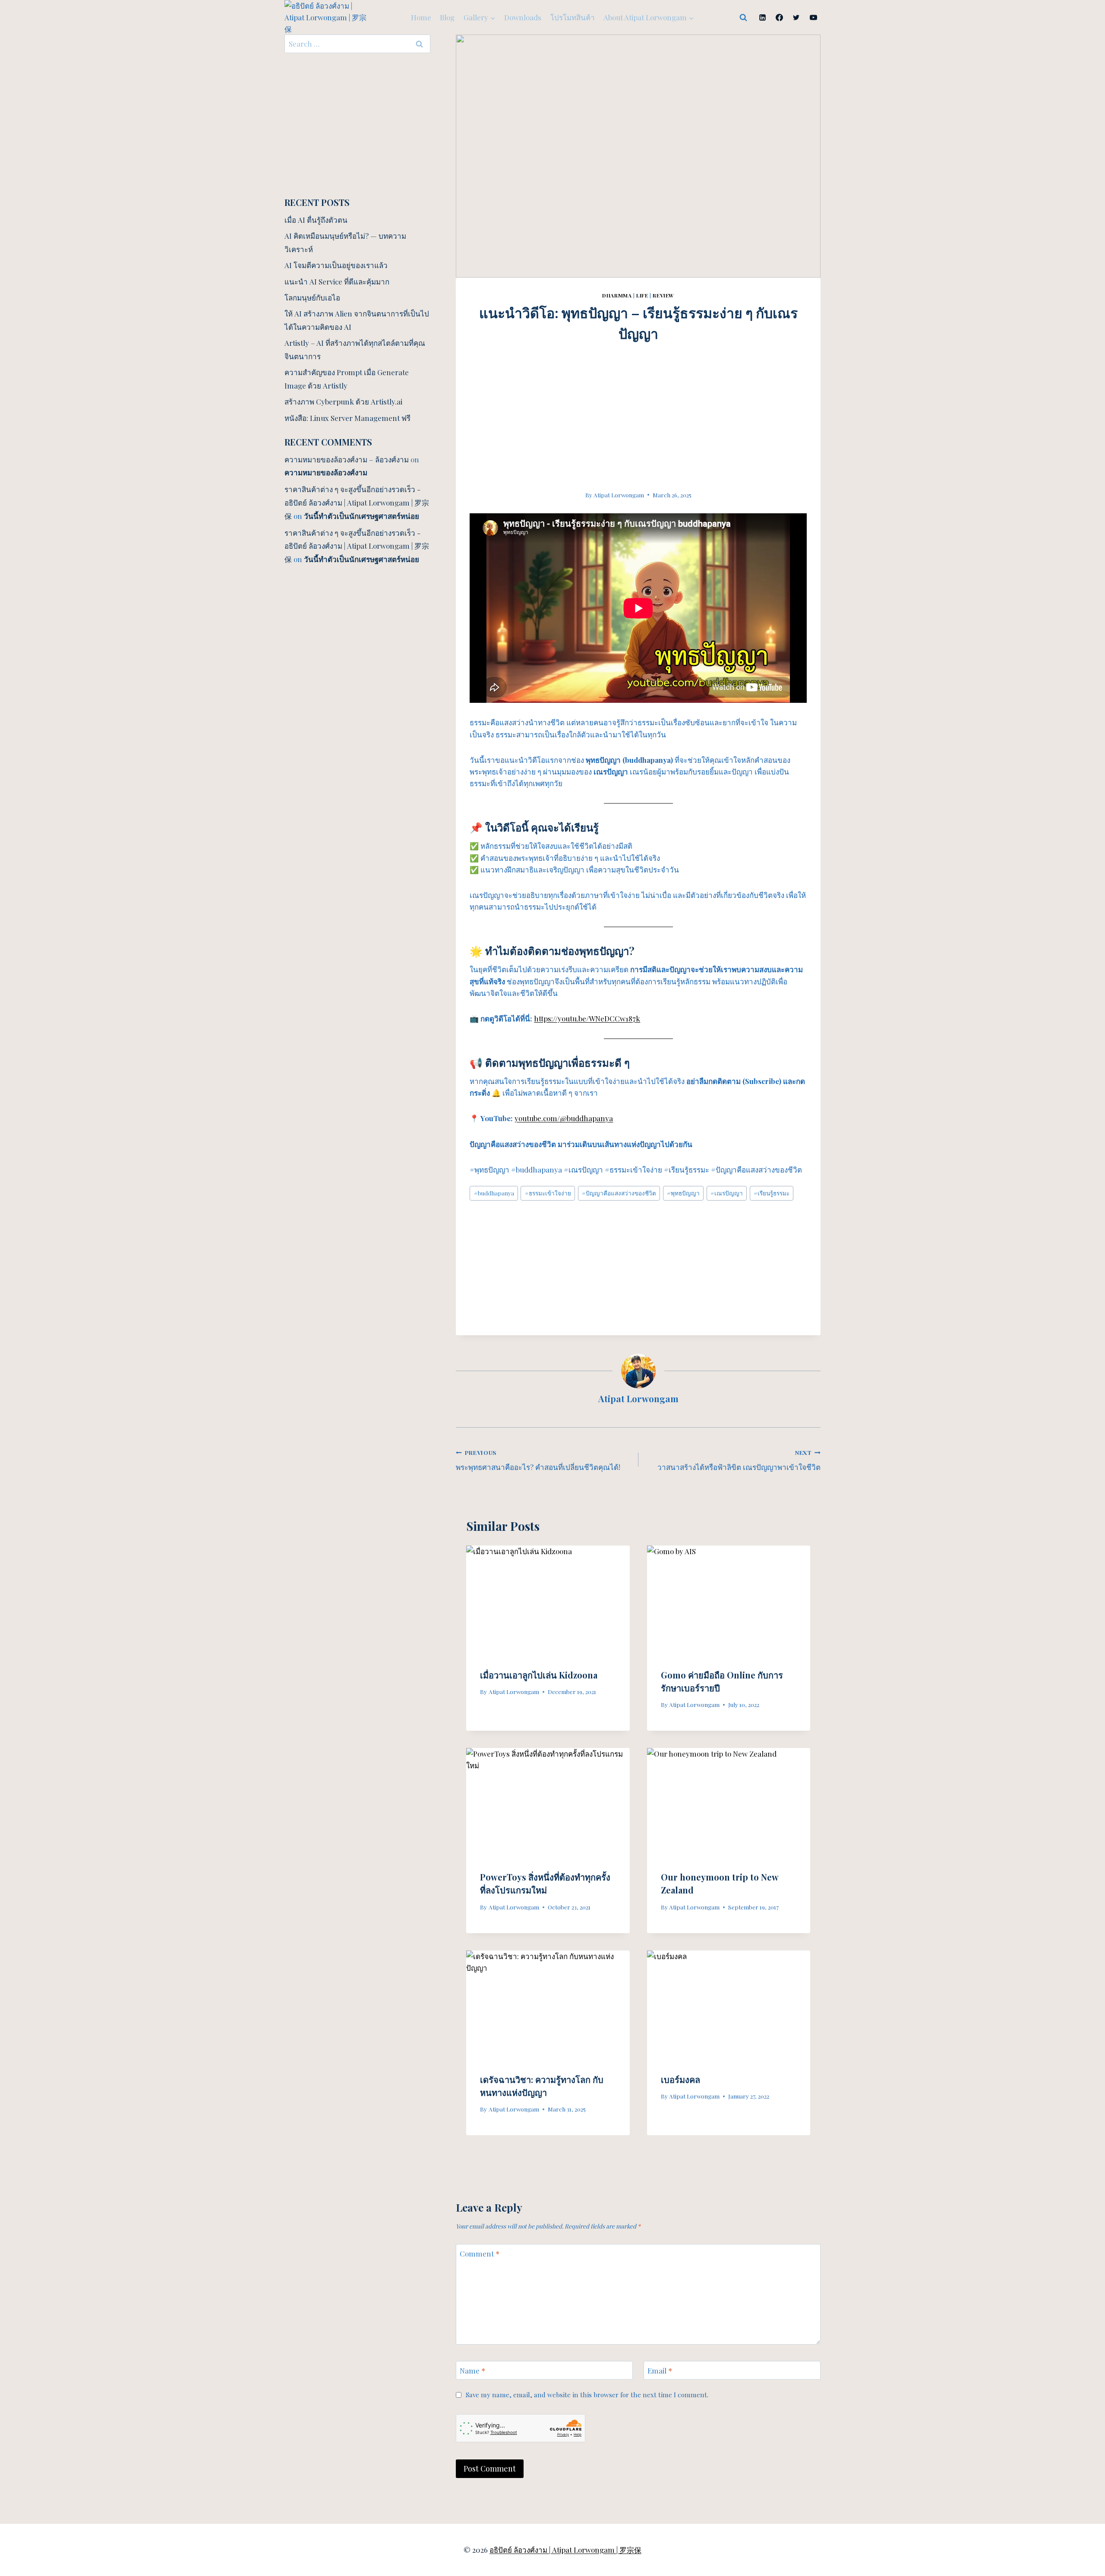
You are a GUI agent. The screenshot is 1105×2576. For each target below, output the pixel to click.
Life (642, 295)
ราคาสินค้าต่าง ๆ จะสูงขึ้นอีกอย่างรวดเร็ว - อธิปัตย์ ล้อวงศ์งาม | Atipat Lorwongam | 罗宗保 (357, 502)
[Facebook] (780, 18)
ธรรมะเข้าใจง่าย (548, 1193)
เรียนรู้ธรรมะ (772, 1193)
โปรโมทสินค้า (573, 17)
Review (663, 295)
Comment (480, 2254)
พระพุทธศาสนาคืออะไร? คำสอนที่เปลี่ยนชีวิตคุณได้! (538, 1460)
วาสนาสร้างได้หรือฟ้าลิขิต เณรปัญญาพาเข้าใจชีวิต (739, 1460)
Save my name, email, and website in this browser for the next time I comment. (587, 2395)
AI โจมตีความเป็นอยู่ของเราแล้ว (336, 265)
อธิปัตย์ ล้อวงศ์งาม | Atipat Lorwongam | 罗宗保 (565, 2550)
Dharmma (617, 295)
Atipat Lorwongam (619, 495)
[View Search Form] (743, 18)
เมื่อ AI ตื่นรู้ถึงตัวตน (316, 220)
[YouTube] (813, 18)
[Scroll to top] (1083, 2474)
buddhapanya (494, 1193)
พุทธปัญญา (683, 1193)
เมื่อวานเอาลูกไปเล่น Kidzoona (539, 1675)
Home (421, 17)
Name (472, 2371)
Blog (447, 17)
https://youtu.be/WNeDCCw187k (587, 1018)
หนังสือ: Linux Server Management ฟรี (347, 418)
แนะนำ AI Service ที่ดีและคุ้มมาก (337, 281)
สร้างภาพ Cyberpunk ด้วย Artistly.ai (343, 401)
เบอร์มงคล (680, 2079)
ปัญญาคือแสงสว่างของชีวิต (619, 1193)
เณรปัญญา (727, 1193)
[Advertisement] (638, 404)
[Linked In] (763, 18)
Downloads (523, 17)
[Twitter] (796, 18)
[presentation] (548, 1600)
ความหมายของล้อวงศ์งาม (326, 472)
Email (660, 2371)
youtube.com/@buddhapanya (564, 1118)
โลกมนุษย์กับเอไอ (312, 297)
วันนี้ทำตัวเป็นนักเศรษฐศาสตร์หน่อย (361, 516)
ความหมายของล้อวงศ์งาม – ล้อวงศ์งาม (347, 459)
